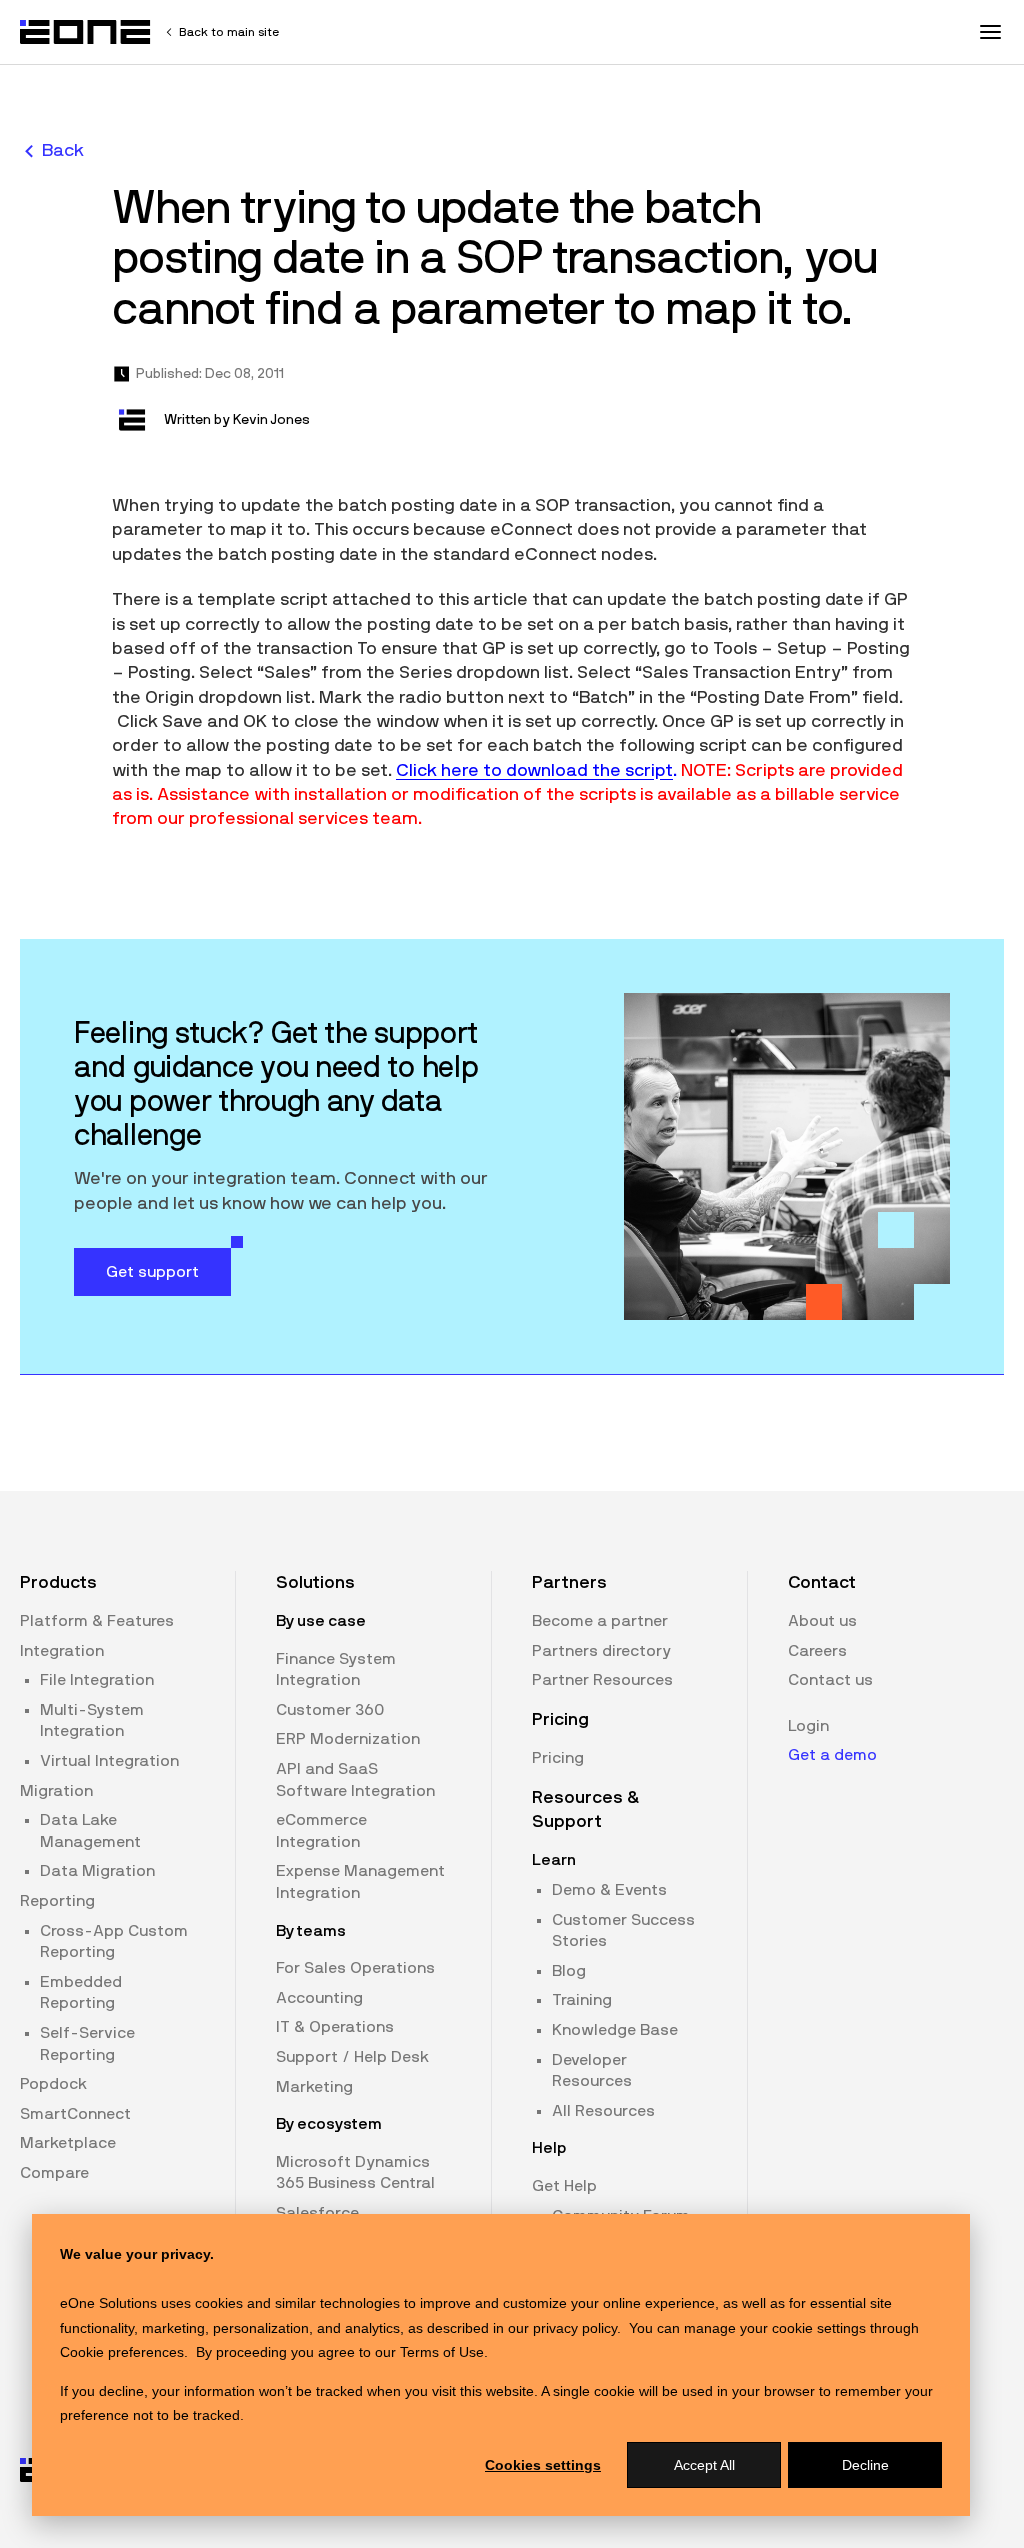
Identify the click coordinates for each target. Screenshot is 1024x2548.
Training (582, 2000)
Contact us (830, 1680)
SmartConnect (75, 2114)
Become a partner (600, 1621)
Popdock (53, 2084)
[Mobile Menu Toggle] (990, 32)
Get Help (564, 2186)
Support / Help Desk (352, 2057)
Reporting (57, 1901)
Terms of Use (442, 2352)
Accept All (704, 2465)
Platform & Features (97, 1621)
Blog (569, 1971)
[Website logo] (86, 32)
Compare (54, 2173)
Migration (56, 1791)
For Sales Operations (355, 1968)
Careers (817, 1651)
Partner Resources (602, 1680)
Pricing (558, 1758)
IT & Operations (335, 2027)
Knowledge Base (615, 2030)
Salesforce (317, 2213)
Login (808, 1726)
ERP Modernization (348, 1739)
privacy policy (575, 2328)
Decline (865, 2465)
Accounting (319, 1998)
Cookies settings (543, 2465)
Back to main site (229, 32)
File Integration (97, 1680)
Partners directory (601, 1651)
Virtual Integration (109, 1761)
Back (63, 151)
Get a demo (832, 1755)
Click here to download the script (534, 771)
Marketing (314, 2087)
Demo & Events (609, 1890)
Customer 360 (330, 1710)
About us (822, 1621)
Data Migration (97, 1871)
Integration (62, 1651)
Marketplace (68, 2143)
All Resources (603, 2111)
